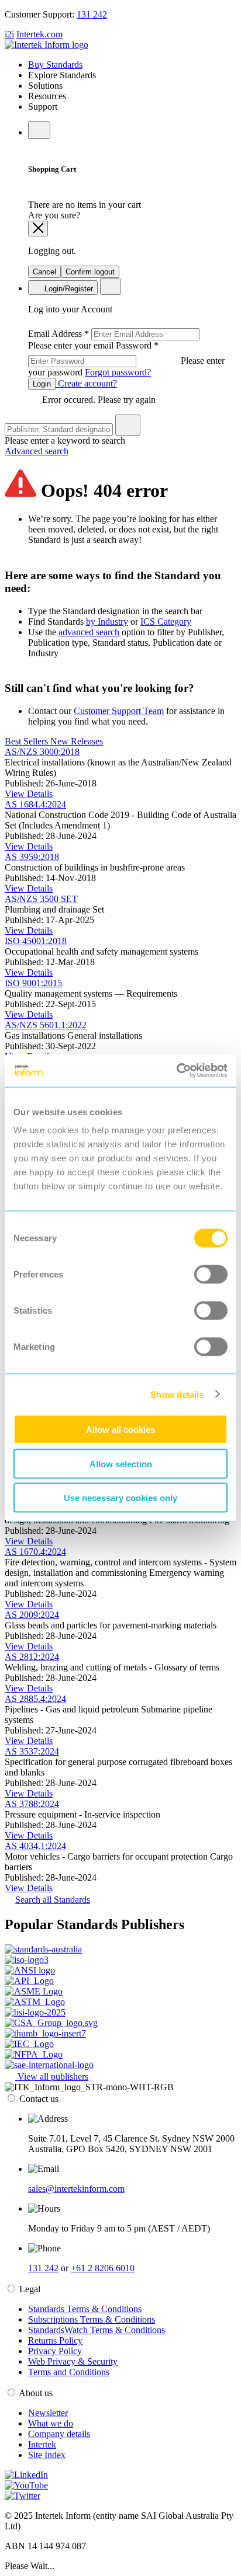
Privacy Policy (55, 2351)
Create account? (86, 383)
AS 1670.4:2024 (35, 1552)
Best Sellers (27, 741)
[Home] (47, 45)
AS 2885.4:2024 (35, 1699)
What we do (51, 2423)
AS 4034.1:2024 (35, 1846)
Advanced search (37, 451)
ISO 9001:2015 (33, 983)
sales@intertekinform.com (76, 2189)
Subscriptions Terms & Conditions (92, 2319)
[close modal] (38, 229)
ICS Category (166, 622)
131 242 (92, 14)
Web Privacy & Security (73, 2361)
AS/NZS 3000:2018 (42, 752)
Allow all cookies (120, 1430)
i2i (9, 34)
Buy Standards (55, 65)
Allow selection (121, 1463)
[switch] (211, 1275)
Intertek (42, 2444)
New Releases (77, 741)
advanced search (89, 632)
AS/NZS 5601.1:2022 (46, 1025)
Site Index (47, 2455)
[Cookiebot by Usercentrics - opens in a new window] (176, 1071)
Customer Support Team (119, 711)
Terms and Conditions (69, 2372)
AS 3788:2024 (32, 1804)
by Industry (107, 622)
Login (42, 384)
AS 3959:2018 (32, 857)
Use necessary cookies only (120, 1498)
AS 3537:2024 (32, 1751)
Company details (59, 2434)
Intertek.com (39, 34)
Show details (177, 1394)
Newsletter (48, 2413)
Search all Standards (53, 1900)
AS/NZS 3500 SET (41, 899)
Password (126, 359)
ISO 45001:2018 (36, 941)
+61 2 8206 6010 (103, 2268)
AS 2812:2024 (32, 1657)
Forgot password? (118, 372)
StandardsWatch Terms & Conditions (97, 2330)
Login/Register (68, 289)
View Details (29, 794)
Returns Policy (55, 2340)
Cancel (44, 272)
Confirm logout (90, 272)
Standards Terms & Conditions (85, 2309)
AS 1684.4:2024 (35, 804)
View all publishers (52, 2077)
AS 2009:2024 (32, 1615)
